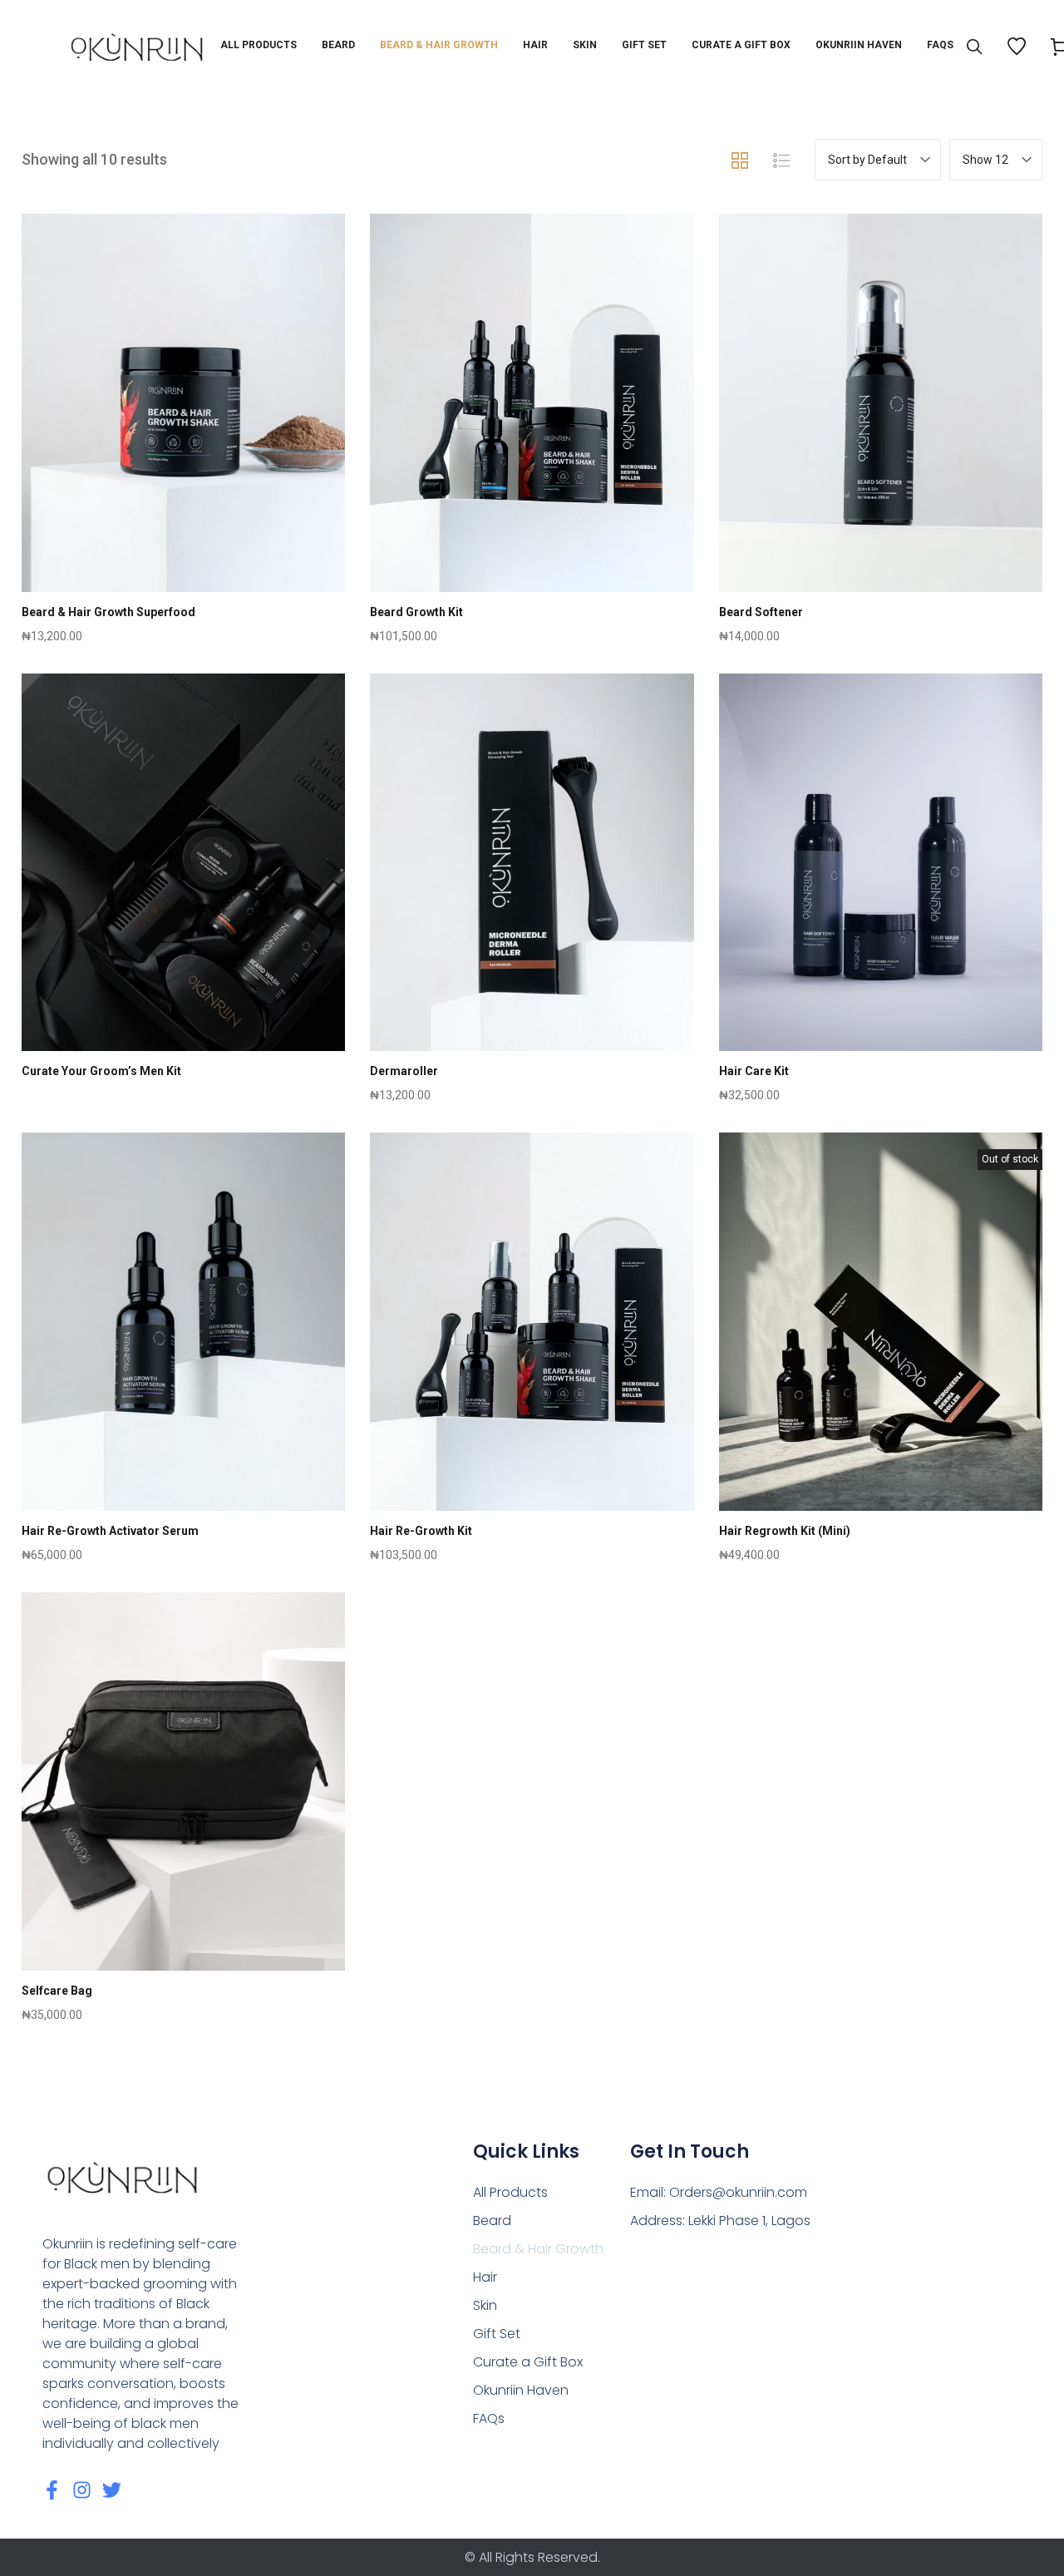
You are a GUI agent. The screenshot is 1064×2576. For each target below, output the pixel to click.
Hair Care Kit (754, 1071)
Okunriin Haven (521, 2390)
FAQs (489, 2418)
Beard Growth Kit (416, 612)
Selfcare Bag (57, 1991)
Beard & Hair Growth (538, 2249)
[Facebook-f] (52, 2490)
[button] (183, 442)
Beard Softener (761, 612)
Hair (485, 2277)
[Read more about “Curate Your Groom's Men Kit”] (183, 901)
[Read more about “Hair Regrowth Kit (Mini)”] (881, 1361)
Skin (485, 2305)
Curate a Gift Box (528, 2362)
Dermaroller (404, 1071)
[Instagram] (82, 2490)
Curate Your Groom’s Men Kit (101, 1071)
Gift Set (497, 2334)
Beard (492, 2221)
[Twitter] (112, 2490)
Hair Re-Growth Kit (421, 1531)
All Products (510, 2192)
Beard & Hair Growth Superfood (108, 612)
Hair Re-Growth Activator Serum (110, 1531)
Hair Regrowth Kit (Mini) (785, 1531)
